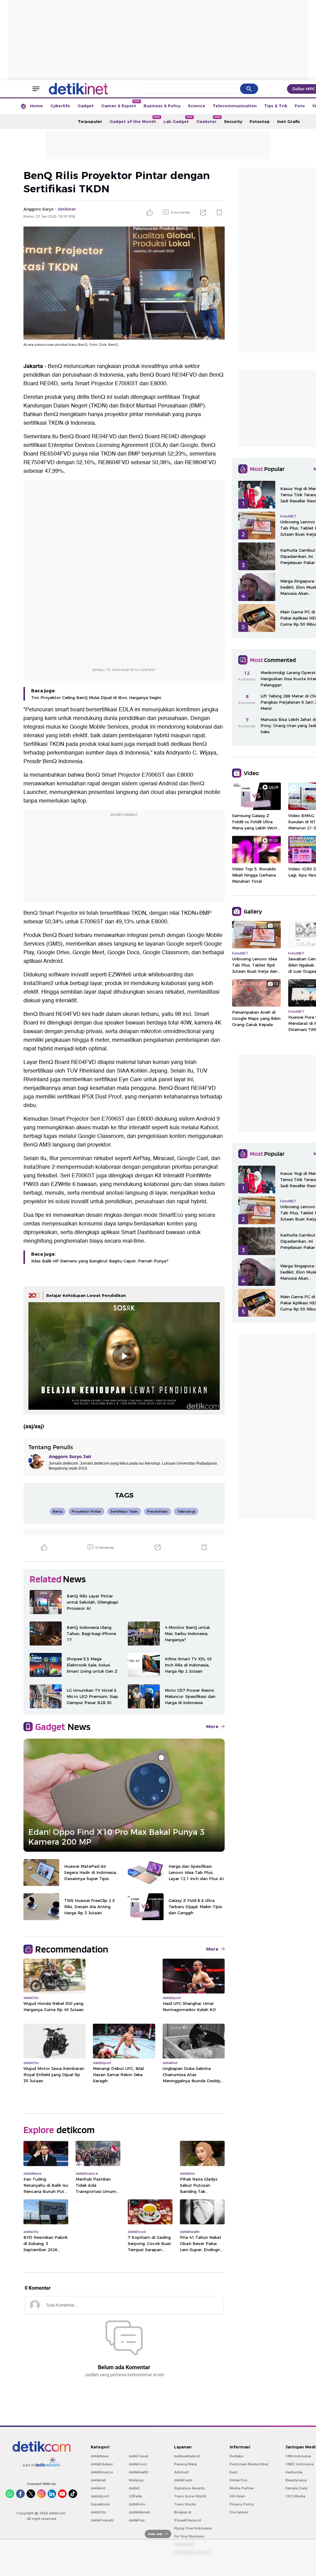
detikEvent (183, 2480)
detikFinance (102, 2472)
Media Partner (242, 2488)
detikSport (100, 2496)
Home (36, 106)
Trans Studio (185, 2504)
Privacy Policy (242, 2504)
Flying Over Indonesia (193, 2528)
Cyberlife (60, 106)
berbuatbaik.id (187, 2456)
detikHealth (139, 2472)
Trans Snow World (190, 2496)
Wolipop (136, 2480)
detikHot (98, 2488)
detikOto (98, 2512)
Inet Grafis (289, 121)
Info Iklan (237, 2496)
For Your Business (189, 2536)
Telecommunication (235, 106)
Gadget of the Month (135, 120)
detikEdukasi (102, 2464)
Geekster (208, 120)
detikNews (100, 2456)
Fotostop (260, 121)
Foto (300, 106)
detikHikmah (139, 2512)
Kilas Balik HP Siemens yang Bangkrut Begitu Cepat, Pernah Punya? (100, 1261)
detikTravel (138, 2456)
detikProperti (102, 2520)
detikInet (98, 2480)
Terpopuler (90, 121)
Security (233, 121)
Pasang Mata (185, 2464)
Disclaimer (239, 2512)
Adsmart (181, 2472)
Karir (234, 2472)
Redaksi (237, 2456)
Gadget (86, 106)
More (212, 1727)
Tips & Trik (276, 106)
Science (197, 106)
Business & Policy (162, 106)
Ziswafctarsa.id (187, 2520)
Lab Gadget (178, 120)
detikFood (138, 2464)
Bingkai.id (183, 2512)
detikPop (137, 2520)
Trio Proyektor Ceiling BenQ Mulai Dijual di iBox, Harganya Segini (96, 697)
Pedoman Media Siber (249, 2464)
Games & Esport (121, 104)
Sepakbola (100, 2504)
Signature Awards (189, 2488)
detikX (134, 2488)
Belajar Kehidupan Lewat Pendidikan (86, 1295)
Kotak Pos (239, 2480)
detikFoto (137, 2504)
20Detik (135, 2496)
